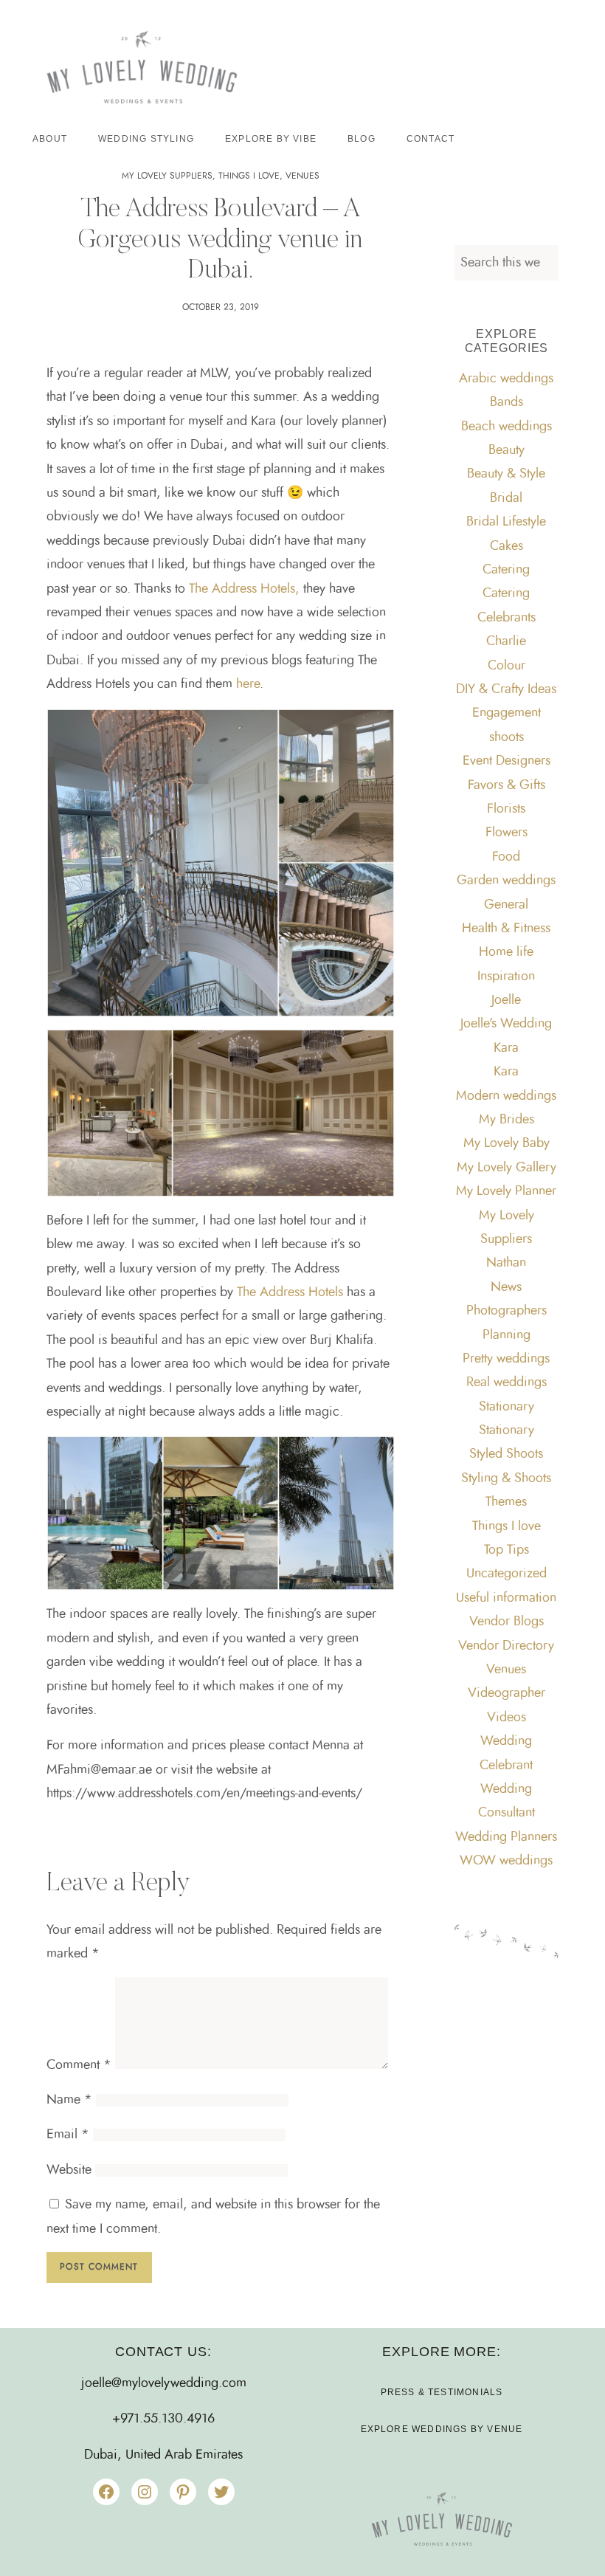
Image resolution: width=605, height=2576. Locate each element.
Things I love (249, 176)
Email (68, 2135)
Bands (507, 402)
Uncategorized (507, 1574)
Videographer (507, 1693)
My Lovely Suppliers (167, 176)
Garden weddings (506, 881)
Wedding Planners (506, 1837)
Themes (506, 1502)
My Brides (507, 1120)
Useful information (506, 1598)
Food (506, 857)
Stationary (507, 1407)
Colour (507, 666)
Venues (302, 176)
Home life (506, 952)
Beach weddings (507, 427)
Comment (79, 2065)
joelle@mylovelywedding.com (164, 2383)
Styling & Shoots (506, 1478)
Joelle (506, 1000)
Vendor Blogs (507, 1622)
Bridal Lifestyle (506, 522)
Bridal (506, 498)
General (506, 905)
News (506, 1287)
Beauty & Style (506, 474)
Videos (507, 1718)
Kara (506, 1048)
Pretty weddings (506, 1359)
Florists (506, 809)
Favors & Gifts (507, 785)
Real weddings (507, 1382)
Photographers (507, 1311)
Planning (507, 1335)
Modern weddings (506, 1096)
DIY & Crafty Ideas (506, 689)
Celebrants (507, 618)
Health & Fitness (506, 929)
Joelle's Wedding (506, 1024)
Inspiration (506, 977)
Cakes (507, 546)
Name (69, 2100)
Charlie (506, 641)
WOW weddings (506, 1861)
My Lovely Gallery (507, 1168)
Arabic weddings (506, 379)
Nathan (506, 1263)
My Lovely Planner (506, 1191)
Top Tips (507, 1550)
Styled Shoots (506, 1454)
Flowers (507, 833)
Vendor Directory (506, 1646)
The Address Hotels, (244, 589)
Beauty (507, 450)
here (248, 684)
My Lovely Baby (507, 1143)
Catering (506, 570)
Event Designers (507, 761)
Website (69, 2170)
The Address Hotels (292, 1292)
